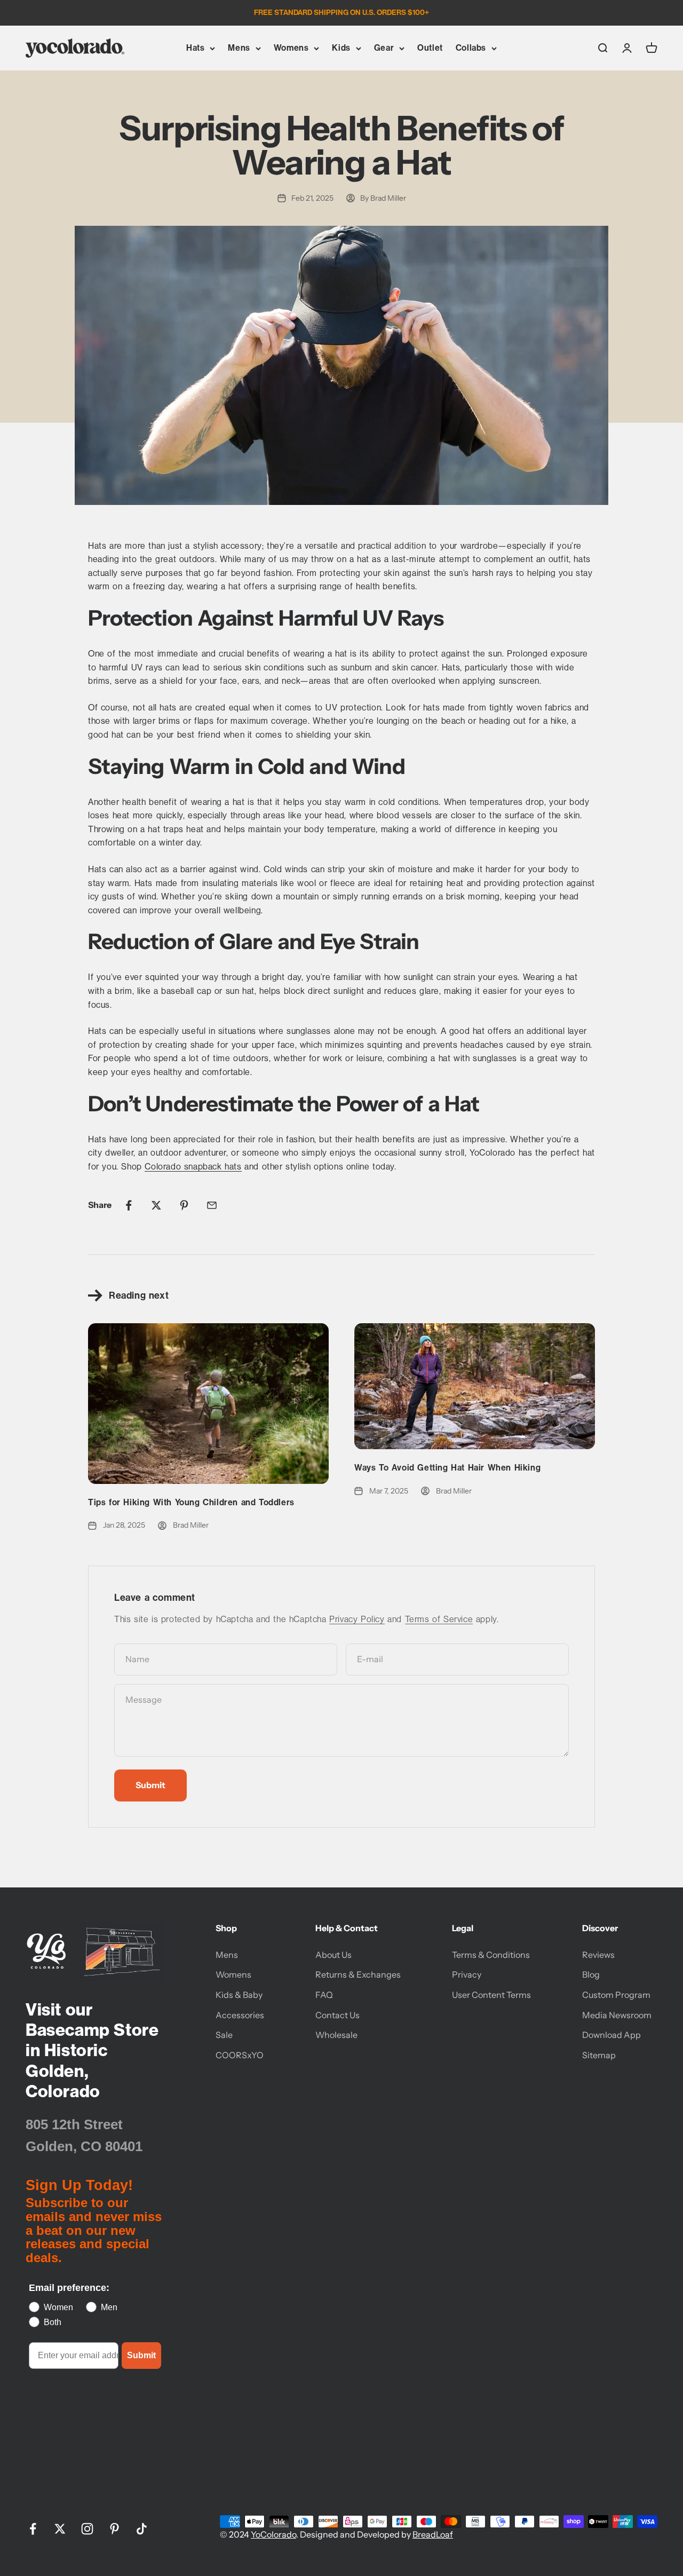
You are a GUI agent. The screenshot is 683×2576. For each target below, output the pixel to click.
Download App (611, 2035)
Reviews (598, 1955)
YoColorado (273, 2534)
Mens (239, 48)
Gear (384, 48)
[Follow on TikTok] (142, 2529)
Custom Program (616, 1995)
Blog (591, 1974)
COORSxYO (240, 2055)
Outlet (430, 48)
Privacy (467, 1974)
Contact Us (337, 2015)
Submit (141, 2355)
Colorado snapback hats (193, 1167)
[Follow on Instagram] (87, 2529)
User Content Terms (491, 1995)
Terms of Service (439, 1619)
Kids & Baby (239, 1995)
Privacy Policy (357, 1619)
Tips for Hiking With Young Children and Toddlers (191, 1502)
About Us (333, 1955)
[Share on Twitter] (156, 1205)
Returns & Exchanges (358, 1974)
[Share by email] (212, 1205)
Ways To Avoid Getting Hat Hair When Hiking (447, 1468)
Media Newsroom (617, 2015)
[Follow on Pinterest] (114, 2529)
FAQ (324, 1995)
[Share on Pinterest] (184, 1205)
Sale (224, 2035)
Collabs (471, 48)
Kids (341, 48)
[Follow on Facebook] (33, 2529)
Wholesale (336, 2035)
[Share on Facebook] (129, 1205)
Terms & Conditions (491, 1955)
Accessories (240, 2015)
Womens (291, 48)
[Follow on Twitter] (60, 2529)
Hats (195, 48)
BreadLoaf (433, 2534)
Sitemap (599, 2055)
